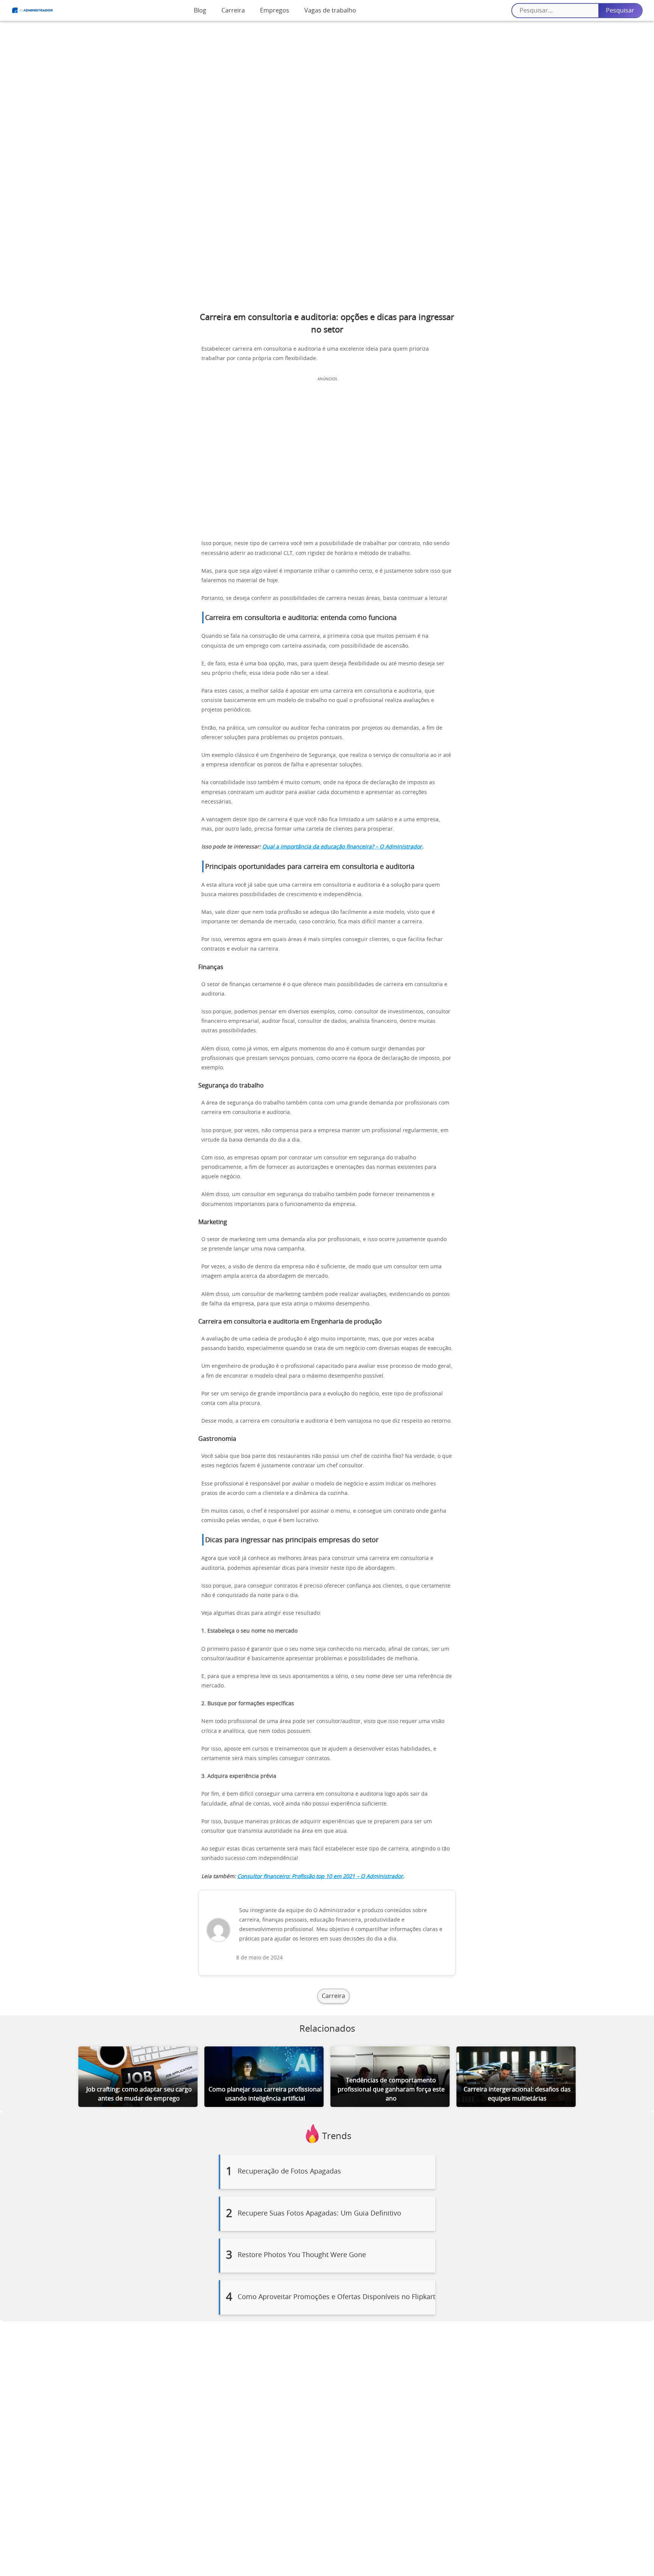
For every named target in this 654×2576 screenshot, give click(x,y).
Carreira (233, 11)
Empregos (275, 11)
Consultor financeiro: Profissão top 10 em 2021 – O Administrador (320, 1877)
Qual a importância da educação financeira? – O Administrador (342, 847)
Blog (200, 11)
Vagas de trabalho (330, 11)
